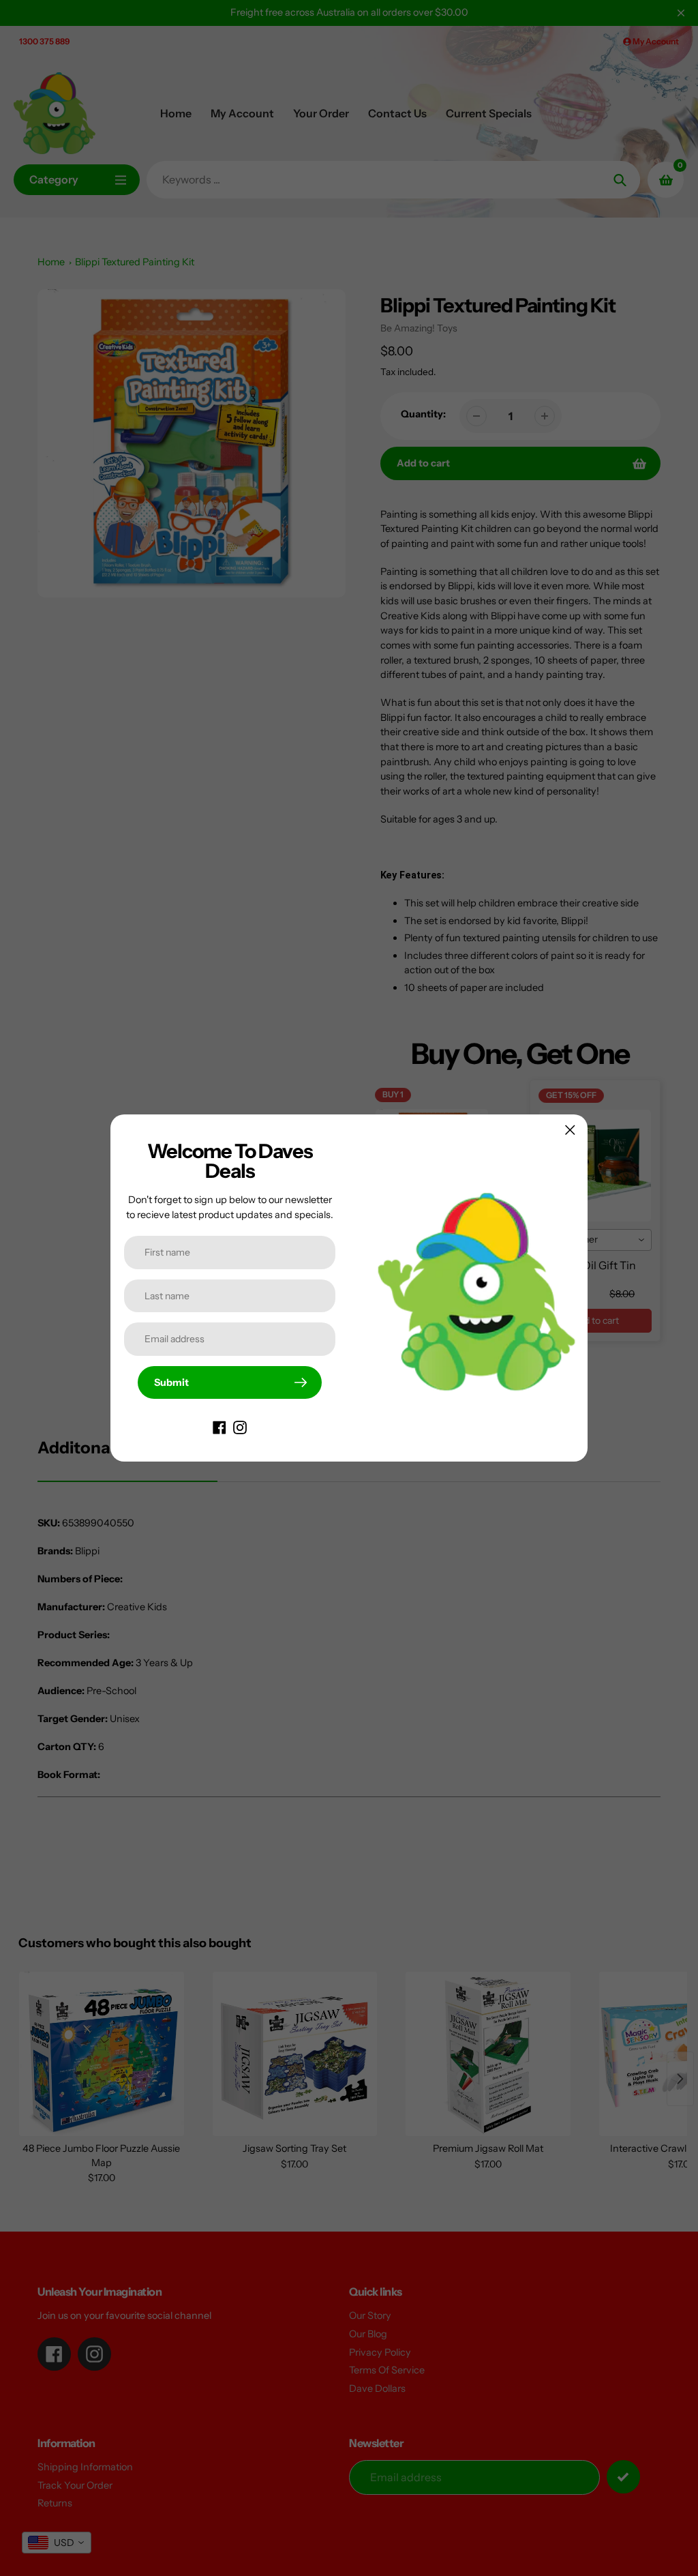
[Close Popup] (570, 1130)
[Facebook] (219, 1426)
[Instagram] (240, 1426)
